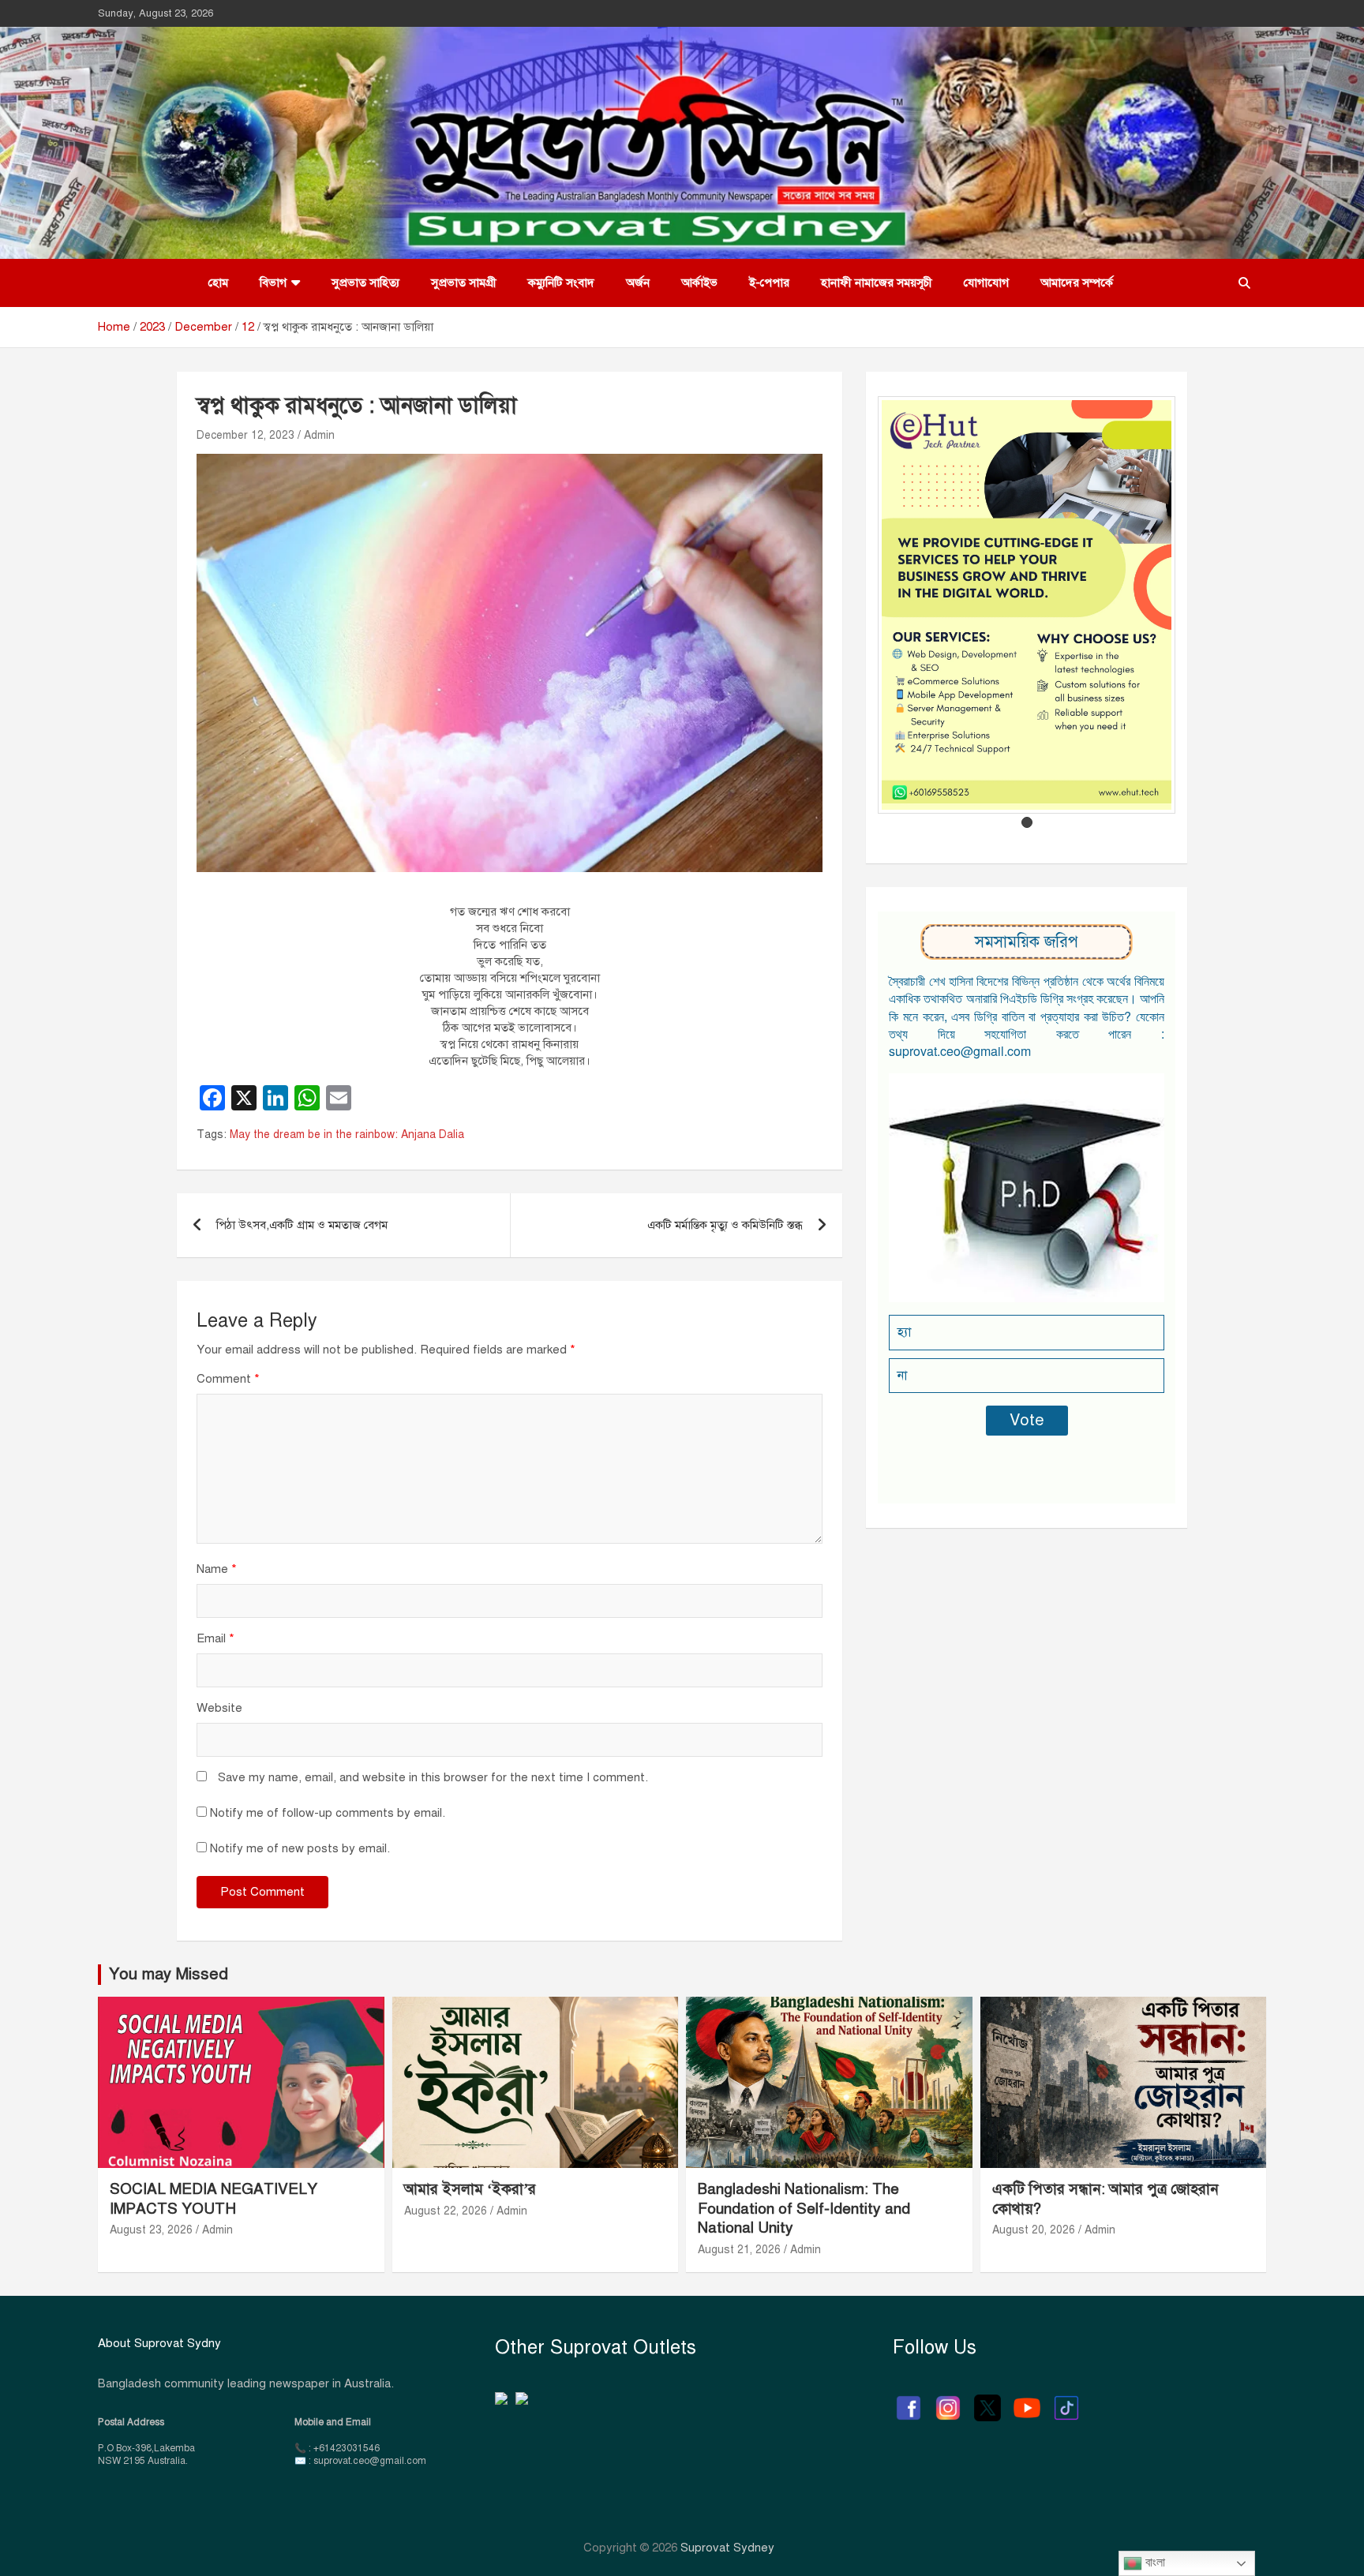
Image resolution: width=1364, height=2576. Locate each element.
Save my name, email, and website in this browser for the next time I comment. (433, 1777)
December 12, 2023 (245, 435)
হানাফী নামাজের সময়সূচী (877, 283)
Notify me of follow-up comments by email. (328, 1813)
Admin (319, 435)
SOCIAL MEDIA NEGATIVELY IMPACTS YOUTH (214, 2199)
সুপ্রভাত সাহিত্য (365, 283)
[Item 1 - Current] (1027, 822)
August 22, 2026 (446, 2211)
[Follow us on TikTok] (1066, 2400)
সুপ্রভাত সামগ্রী (464, 283)
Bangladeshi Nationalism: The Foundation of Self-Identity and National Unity (804, 2208)
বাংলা (1154, 2562)
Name (217, 1569)
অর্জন (638, 283)
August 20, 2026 (1034, 2230)
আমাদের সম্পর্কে (1077, 283)
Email (215, 1638)
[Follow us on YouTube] (1027, 2400)
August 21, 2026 (739, 2250)
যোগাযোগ (986, 283)
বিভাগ (273, 283)
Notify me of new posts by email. (300, 1848)
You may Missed (169, 1974)
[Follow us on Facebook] (909, 2400)
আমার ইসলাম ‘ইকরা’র (470, 2189)
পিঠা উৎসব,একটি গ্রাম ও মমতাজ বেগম (302, 1225)
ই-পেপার (769, 283)
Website (219, 1708)
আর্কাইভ (699, 283)
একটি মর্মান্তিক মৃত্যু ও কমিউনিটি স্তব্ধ (725, 1225)
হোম (218, 283)
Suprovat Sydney (727, 2548)
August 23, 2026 (151, 2230)
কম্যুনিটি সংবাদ (561, 283)
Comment (228, 1379)
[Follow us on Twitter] (987, 2400)
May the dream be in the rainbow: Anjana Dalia (347, 1134)
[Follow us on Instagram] (948, 2400)
